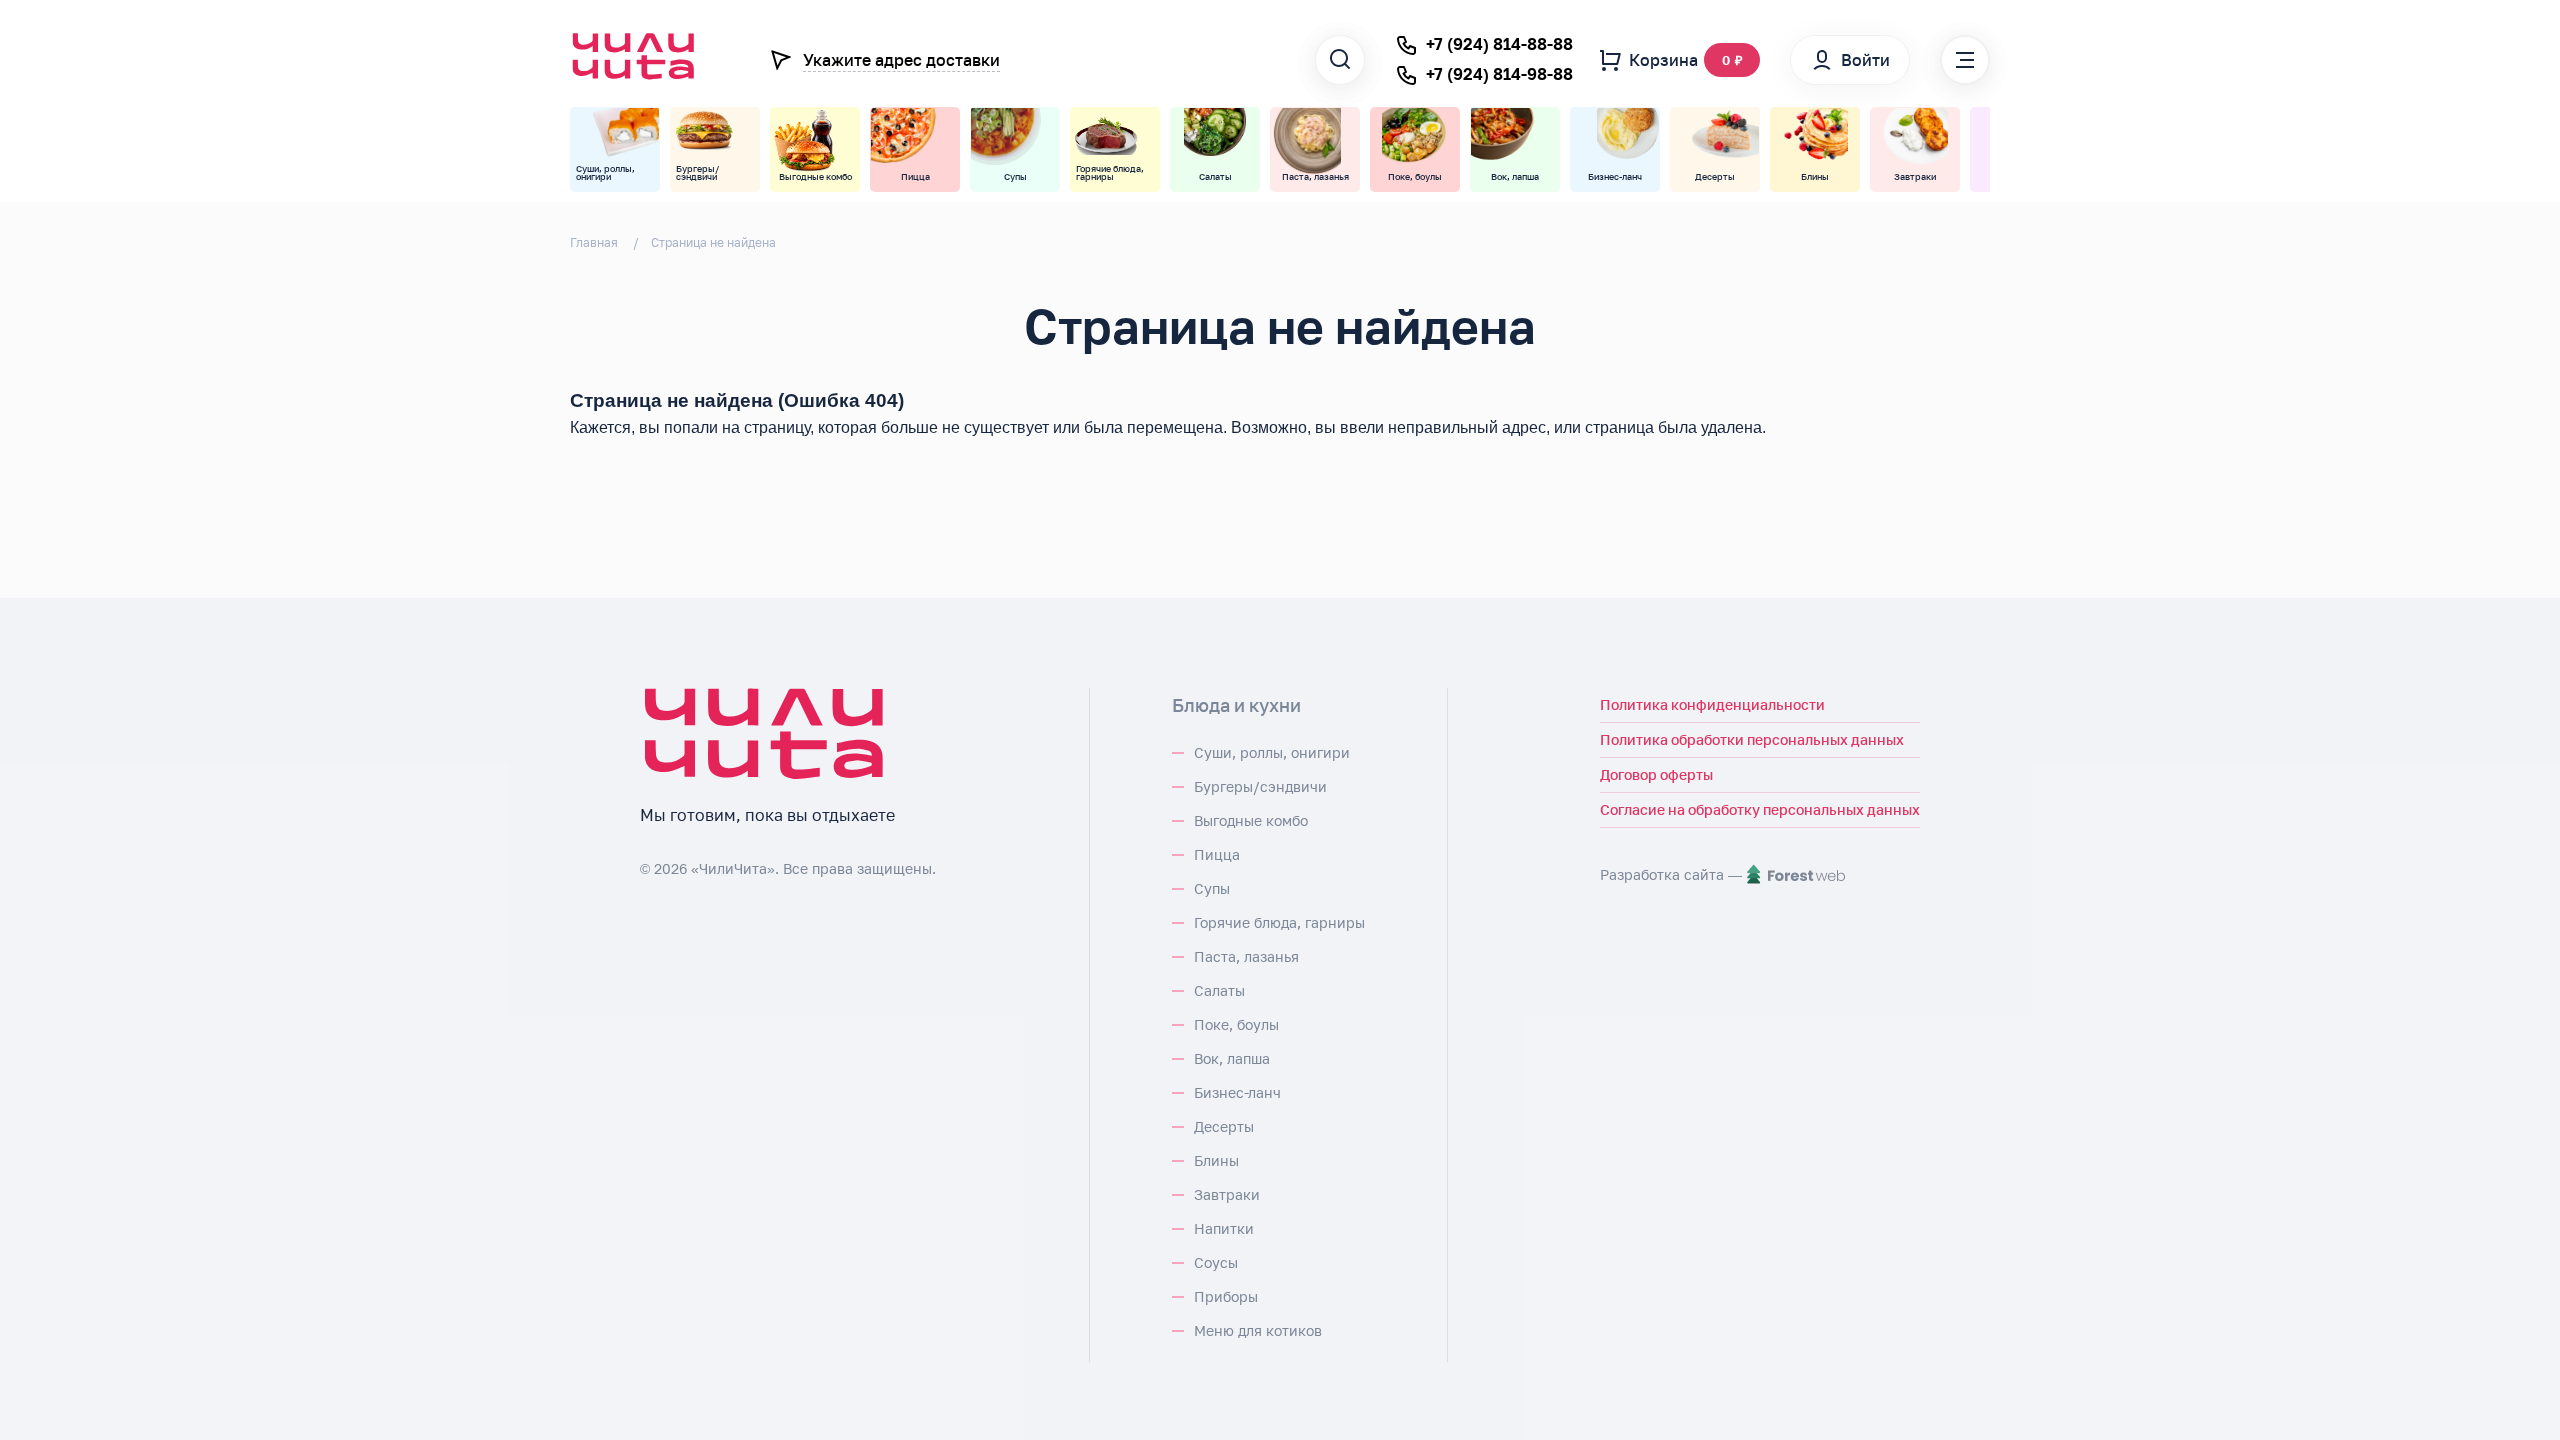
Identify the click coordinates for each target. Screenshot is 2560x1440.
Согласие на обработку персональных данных (1760, 809)
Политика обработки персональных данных (1752, 739)
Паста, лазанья (1246, 956)
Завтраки (1227, 1194)
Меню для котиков (1258, 1330)
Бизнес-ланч (1237, 1092)
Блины (1216, 1160)
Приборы (1226, 1296)
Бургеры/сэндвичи (1260, 786)
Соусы (1216, 1262)
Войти (1865, 60)
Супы (1212, 888)
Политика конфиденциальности (1712, 704)
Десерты (1224, 1126)
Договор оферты (1656, 774)
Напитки (1224, 1228)
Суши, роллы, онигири (1272, 752)
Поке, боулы (1236, 1024)
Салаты (1219, 990)
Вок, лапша (1232, 1058)
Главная (594, 242)
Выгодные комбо (1251, 820)
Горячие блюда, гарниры (1279, 922)
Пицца (1217, 854)
